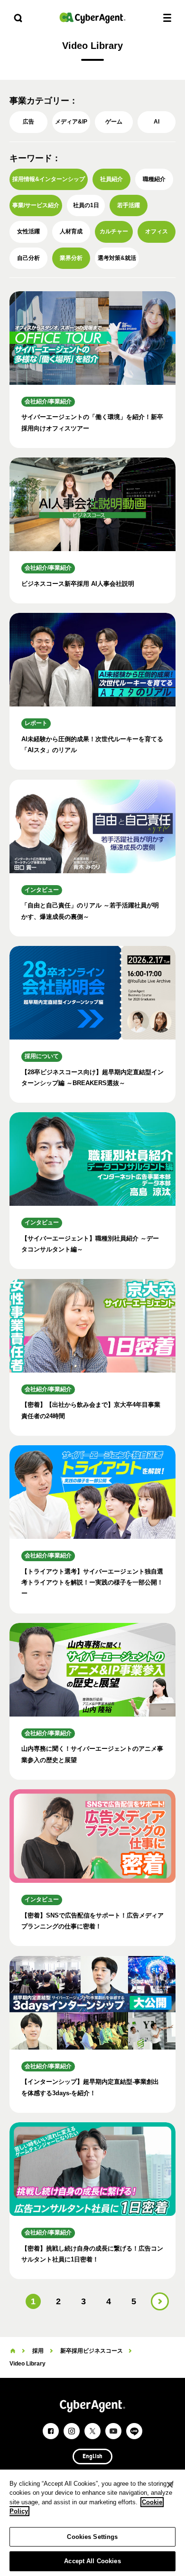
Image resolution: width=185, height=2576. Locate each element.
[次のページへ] (160, 2301)
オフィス (157, 231)
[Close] (170, 2485)
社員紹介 (111, 179)
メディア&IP (71, 122)
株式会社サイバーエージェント (92, 18)
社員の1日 (86, 205)
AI (157, 122)
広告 (28, 122)
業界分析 (71, 258)
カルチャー (114, 231)
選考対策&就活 (117, 258)
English (92, 2457)
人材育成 (71, 231)
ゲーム (114, 122)
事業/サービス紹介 (36, 205)
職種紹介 (154, 179)
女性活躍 (28, 231)
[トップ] (13, 2351)
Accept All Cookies (92, 2561)
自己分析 (28, 258)
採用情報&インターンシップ (49, 179)
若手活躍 (129, 205)
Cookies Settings (92, 2537)
